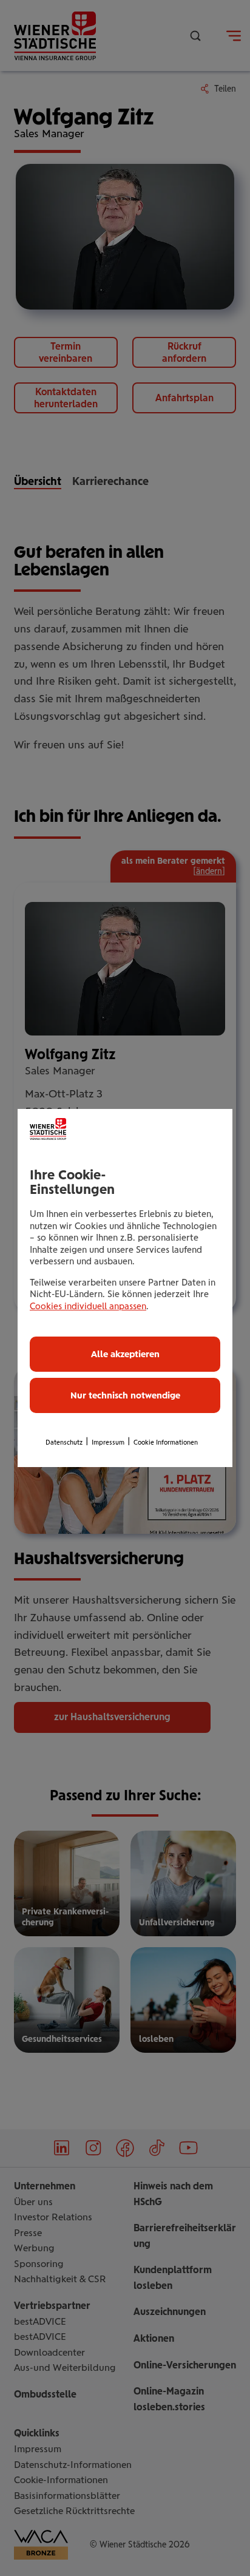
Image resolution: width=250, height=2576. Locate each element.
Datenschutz (64, 1442)
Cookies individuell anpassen (88, 1306)
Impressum (108, 1442)
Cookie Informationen (166, 1442)
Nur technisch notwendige (125, 1395)
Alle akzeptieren (125, 1354)
